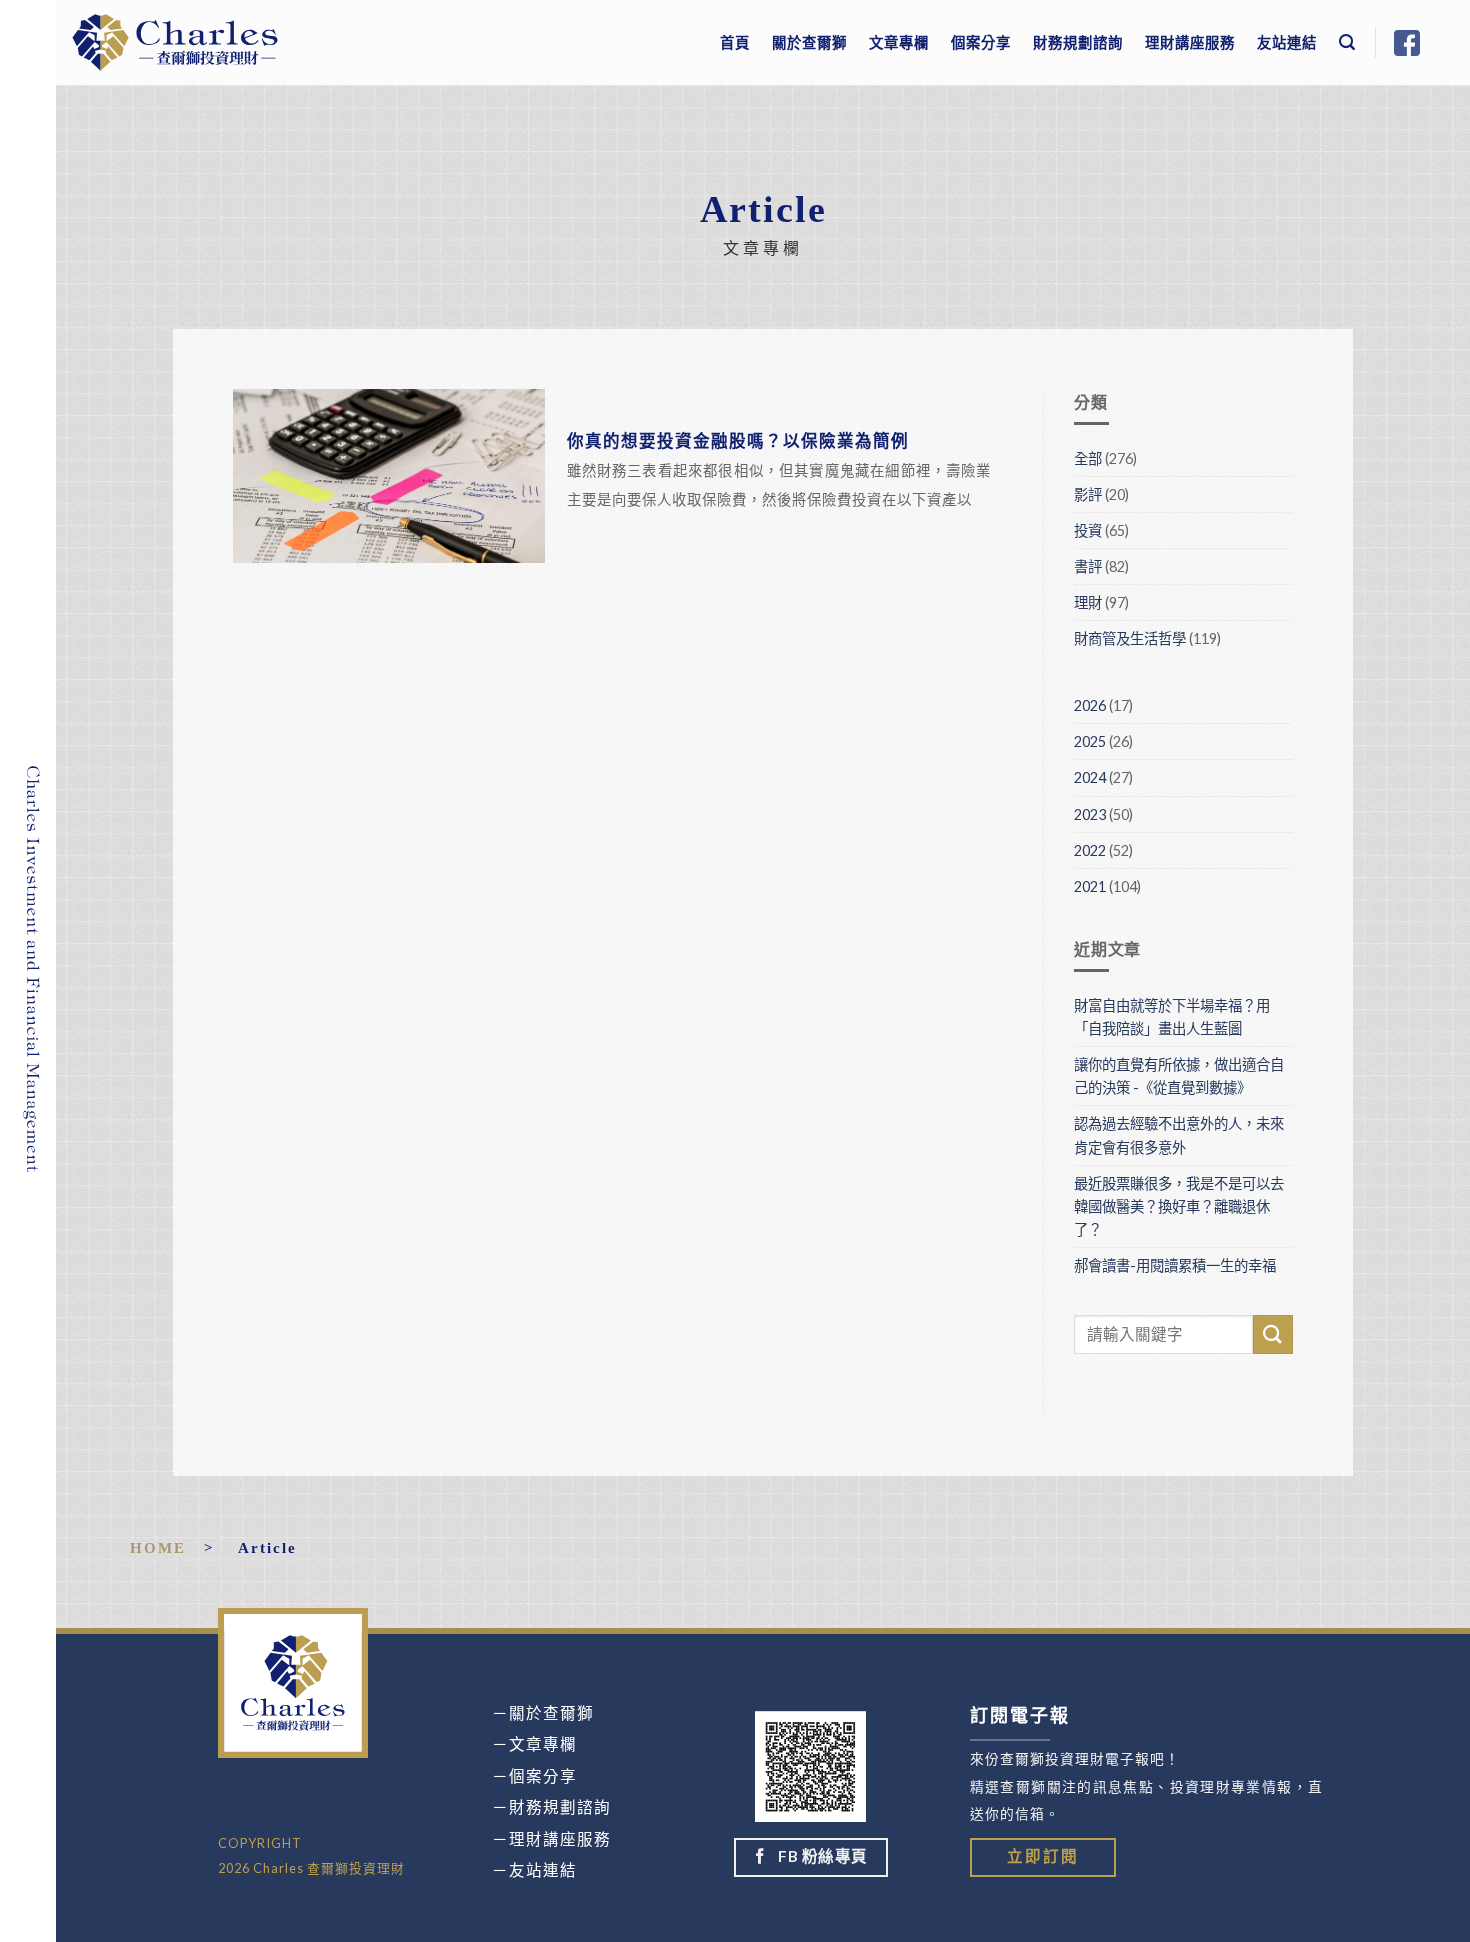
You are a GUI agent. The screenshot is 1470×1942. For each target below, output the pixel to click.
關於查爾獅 (809, 42)
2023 (1090, 814)
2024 (1090, 777)
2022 (1090, 850)
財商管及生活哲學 (1130, 638)
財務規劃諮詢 (1078, 42)
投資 (1088, 530)
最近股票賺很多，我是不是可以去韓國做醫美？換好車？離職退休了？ (1179, 1206)
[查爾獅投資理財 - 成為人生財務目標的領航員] (175, 42)
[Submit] (1273, 1334)
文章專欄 (899, 42)
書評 (1088, 566)
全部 (1088, 458)
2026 (1090, 705)
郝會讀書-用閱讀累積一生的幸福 (1175, 1265)
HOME (158, 1547)
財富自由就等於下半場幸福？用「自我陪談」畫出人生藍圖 (1172, 1017)
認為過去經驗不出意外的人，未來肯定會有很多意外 (1179, 1135)
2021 (1090, 886)
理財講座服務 (1190, 42)
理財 (1088, 602)
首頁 (735, 42)
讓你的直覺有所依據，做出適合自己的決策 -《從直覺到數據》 (1179, 1076)
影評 (1088, 494)
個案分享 (981, 42)
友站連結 (1287, 42)
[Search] (1347, 42)
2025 (1090, 741)
